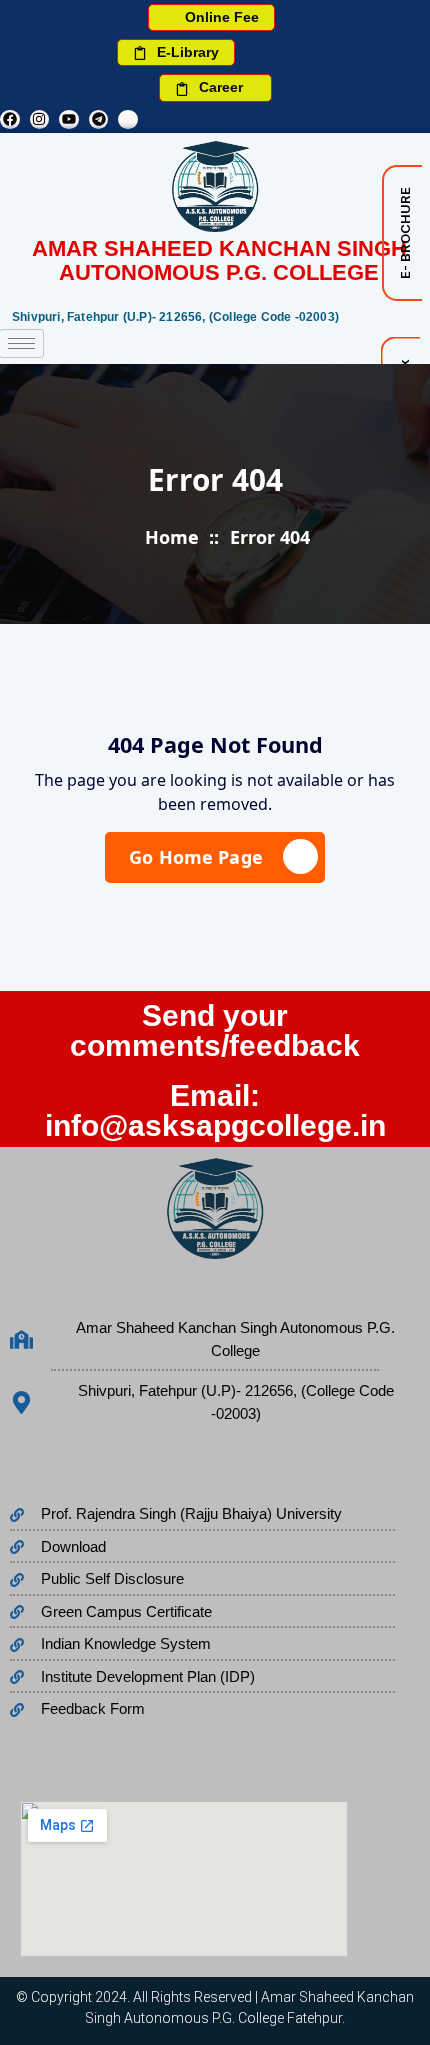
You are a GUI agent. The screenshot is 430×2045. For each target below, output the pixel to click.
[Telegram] (99, 120)
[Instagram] (40, 120)
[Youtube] (69, 120)
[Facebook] (10, 120)
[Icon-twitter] (128, 120)
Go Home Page (196, 857)
